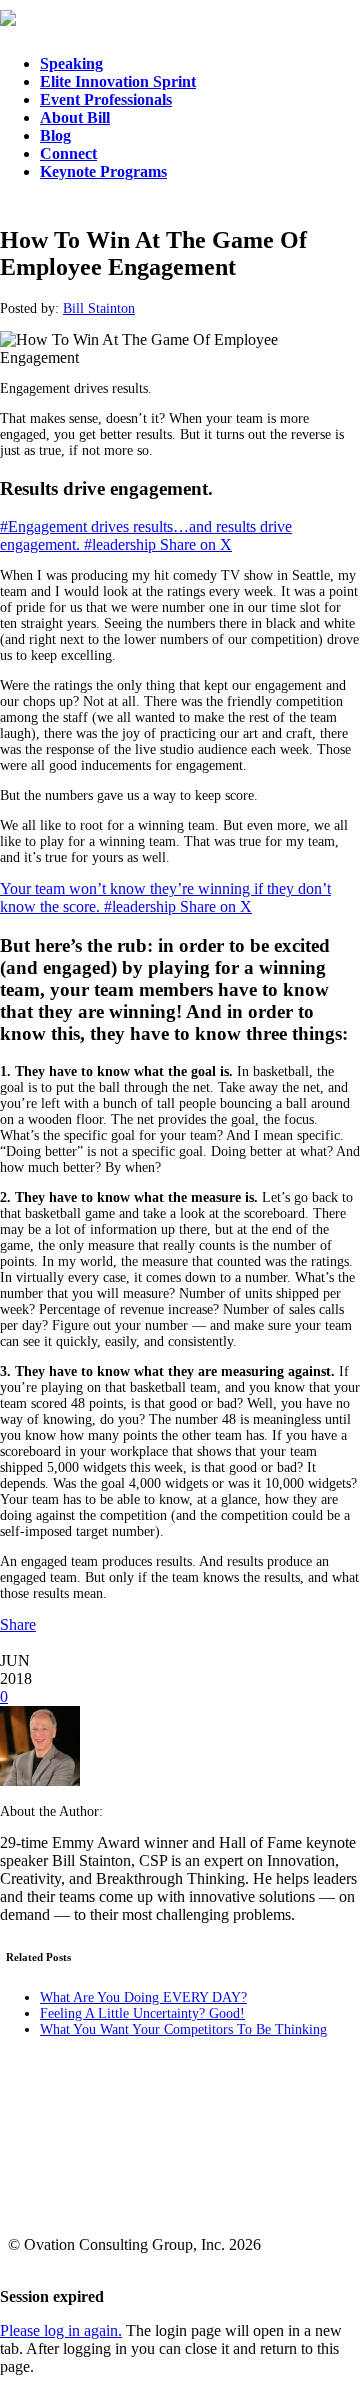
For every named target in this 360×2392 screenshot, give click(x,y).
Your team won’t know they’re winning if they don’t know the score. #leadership (165, 897)
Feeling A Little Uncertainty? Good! (142, 2013)
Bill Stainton (99, 308)
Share (18, 1624)
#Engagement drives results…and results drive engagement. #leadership (146, 535)
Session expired (52, 2296)
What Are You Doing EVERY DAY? (143, 1997)
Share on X (196, 544)
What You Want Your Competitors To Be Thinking (183, 2029)
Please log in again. (61, 2330)
